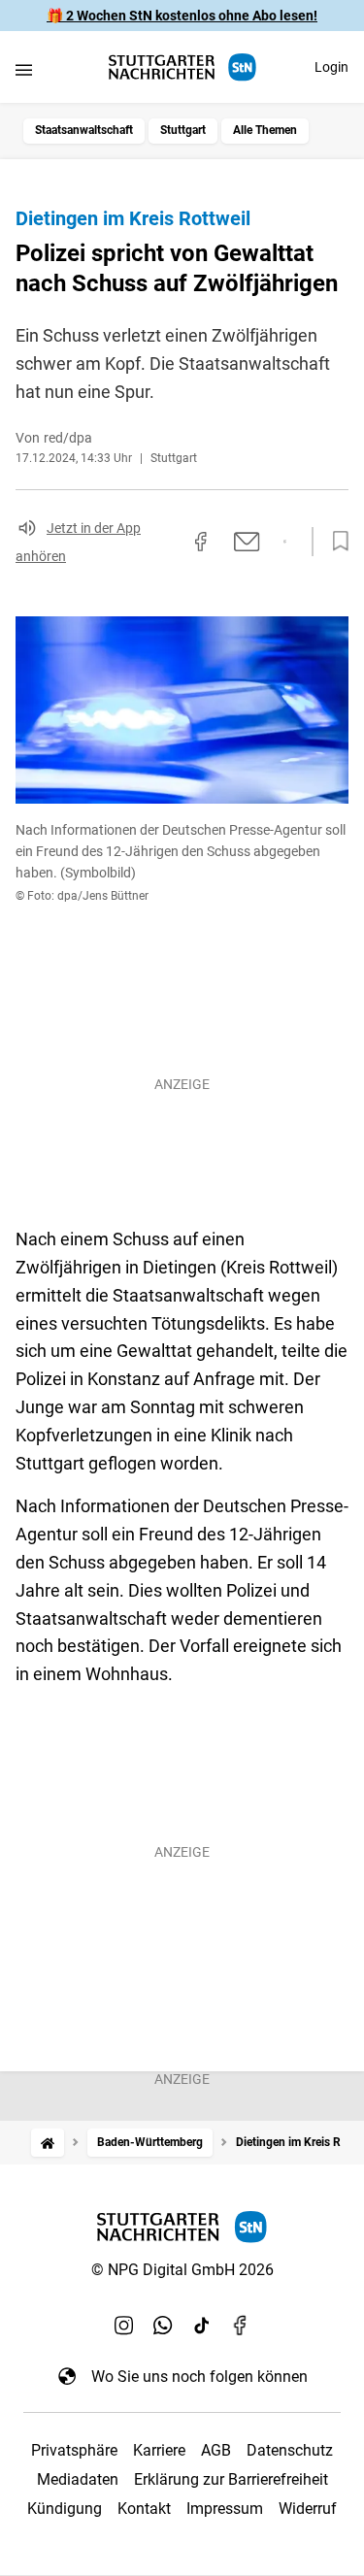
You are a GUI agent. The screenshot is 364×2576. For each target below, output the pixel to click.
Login (331, 67)
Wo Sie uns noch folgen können (199, 2377)
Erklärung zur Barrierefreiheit (231, 2479)
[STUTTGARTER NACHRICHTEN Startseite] (182, 67)
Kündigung (65, 2509)
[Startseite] (48, 2143)
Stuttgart (183, 130)
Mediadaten (78, 2479)
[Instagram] (124, 2326)
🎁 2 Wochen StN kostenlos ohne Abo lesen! (182, 16)
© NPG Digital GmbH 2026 (182, 2270)
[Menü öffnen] (24, 69)
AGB (216, 2450)
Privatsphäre (74, 2450)
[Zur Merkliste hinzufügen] (335, 542)
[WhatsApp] (163, 2326)
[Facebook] (241, 2326)
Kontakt (144, 2509)
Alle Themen (265, 130)
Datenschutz (290, 2450)
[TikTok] (202, 2326)
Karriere (159, 2450)
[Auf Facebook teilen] (201, 542)
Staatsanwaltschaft (84, 130)
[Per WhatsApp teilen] (285, 542)
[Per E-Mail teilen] (247, 542)
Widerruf (308, 2509)
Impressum (225, 2509)
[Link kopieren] (166, 542)
